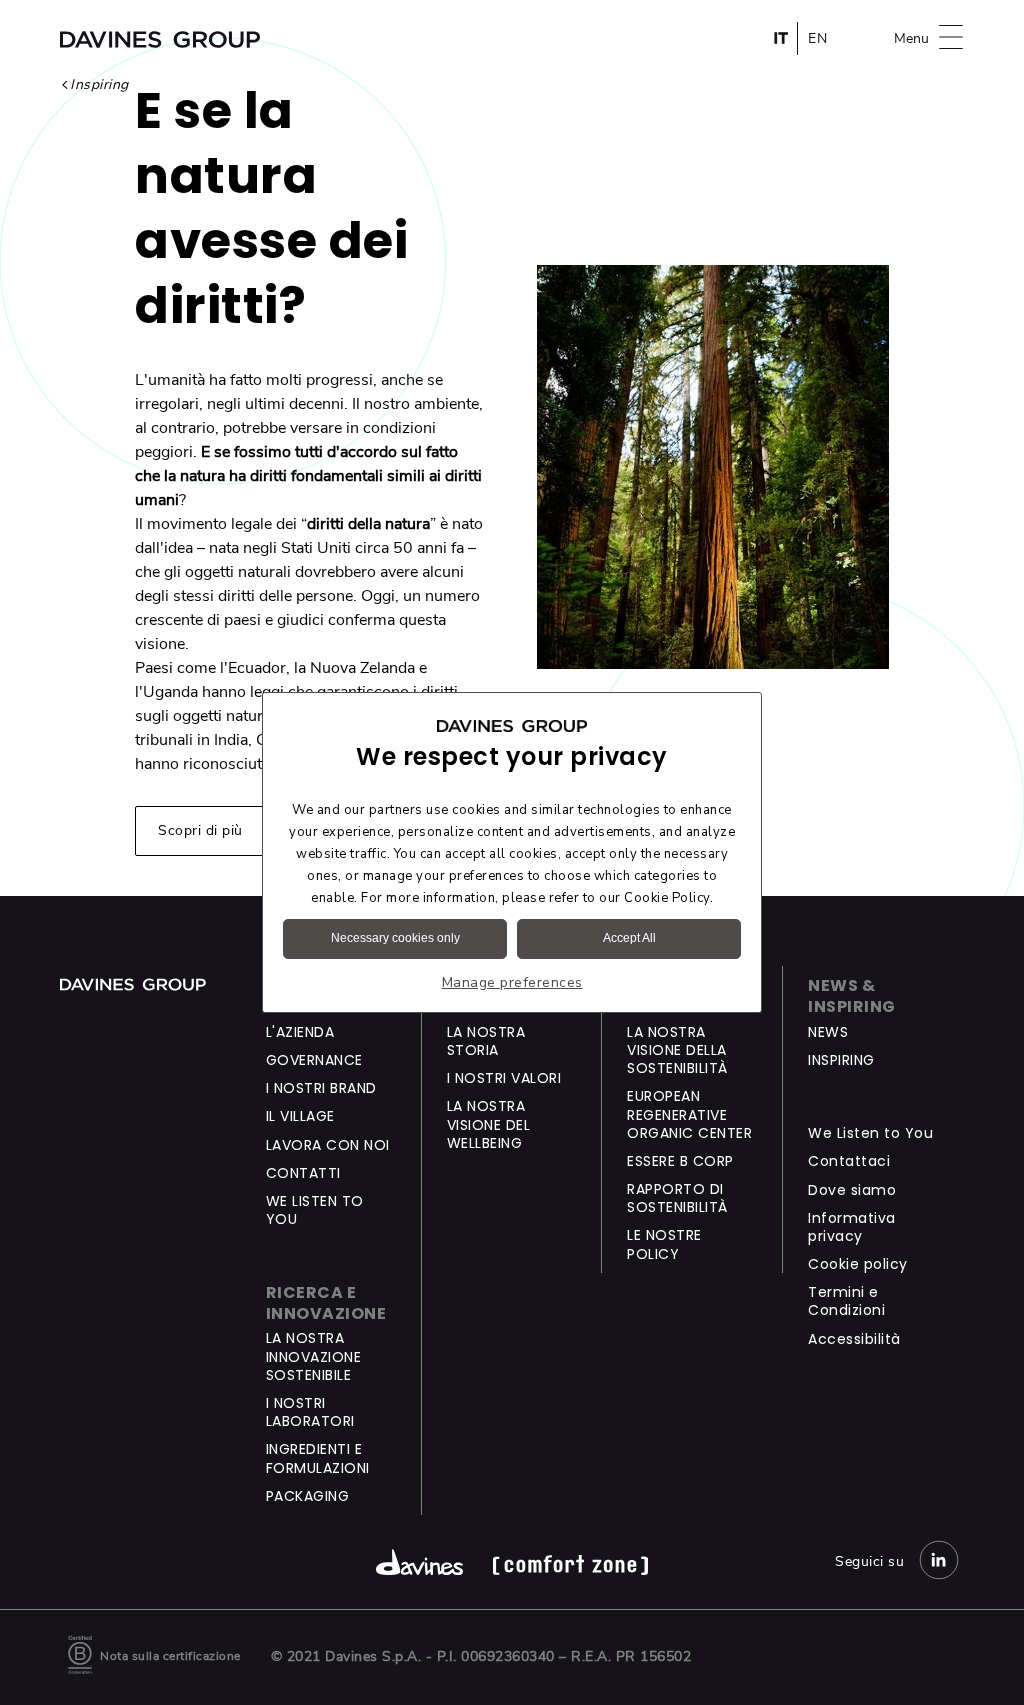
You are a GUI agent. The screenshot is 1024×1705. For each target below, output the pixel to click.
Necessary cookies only (395, 938)
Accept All (629, 938)
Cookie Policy (667, 898)
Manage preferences (512, 982)
